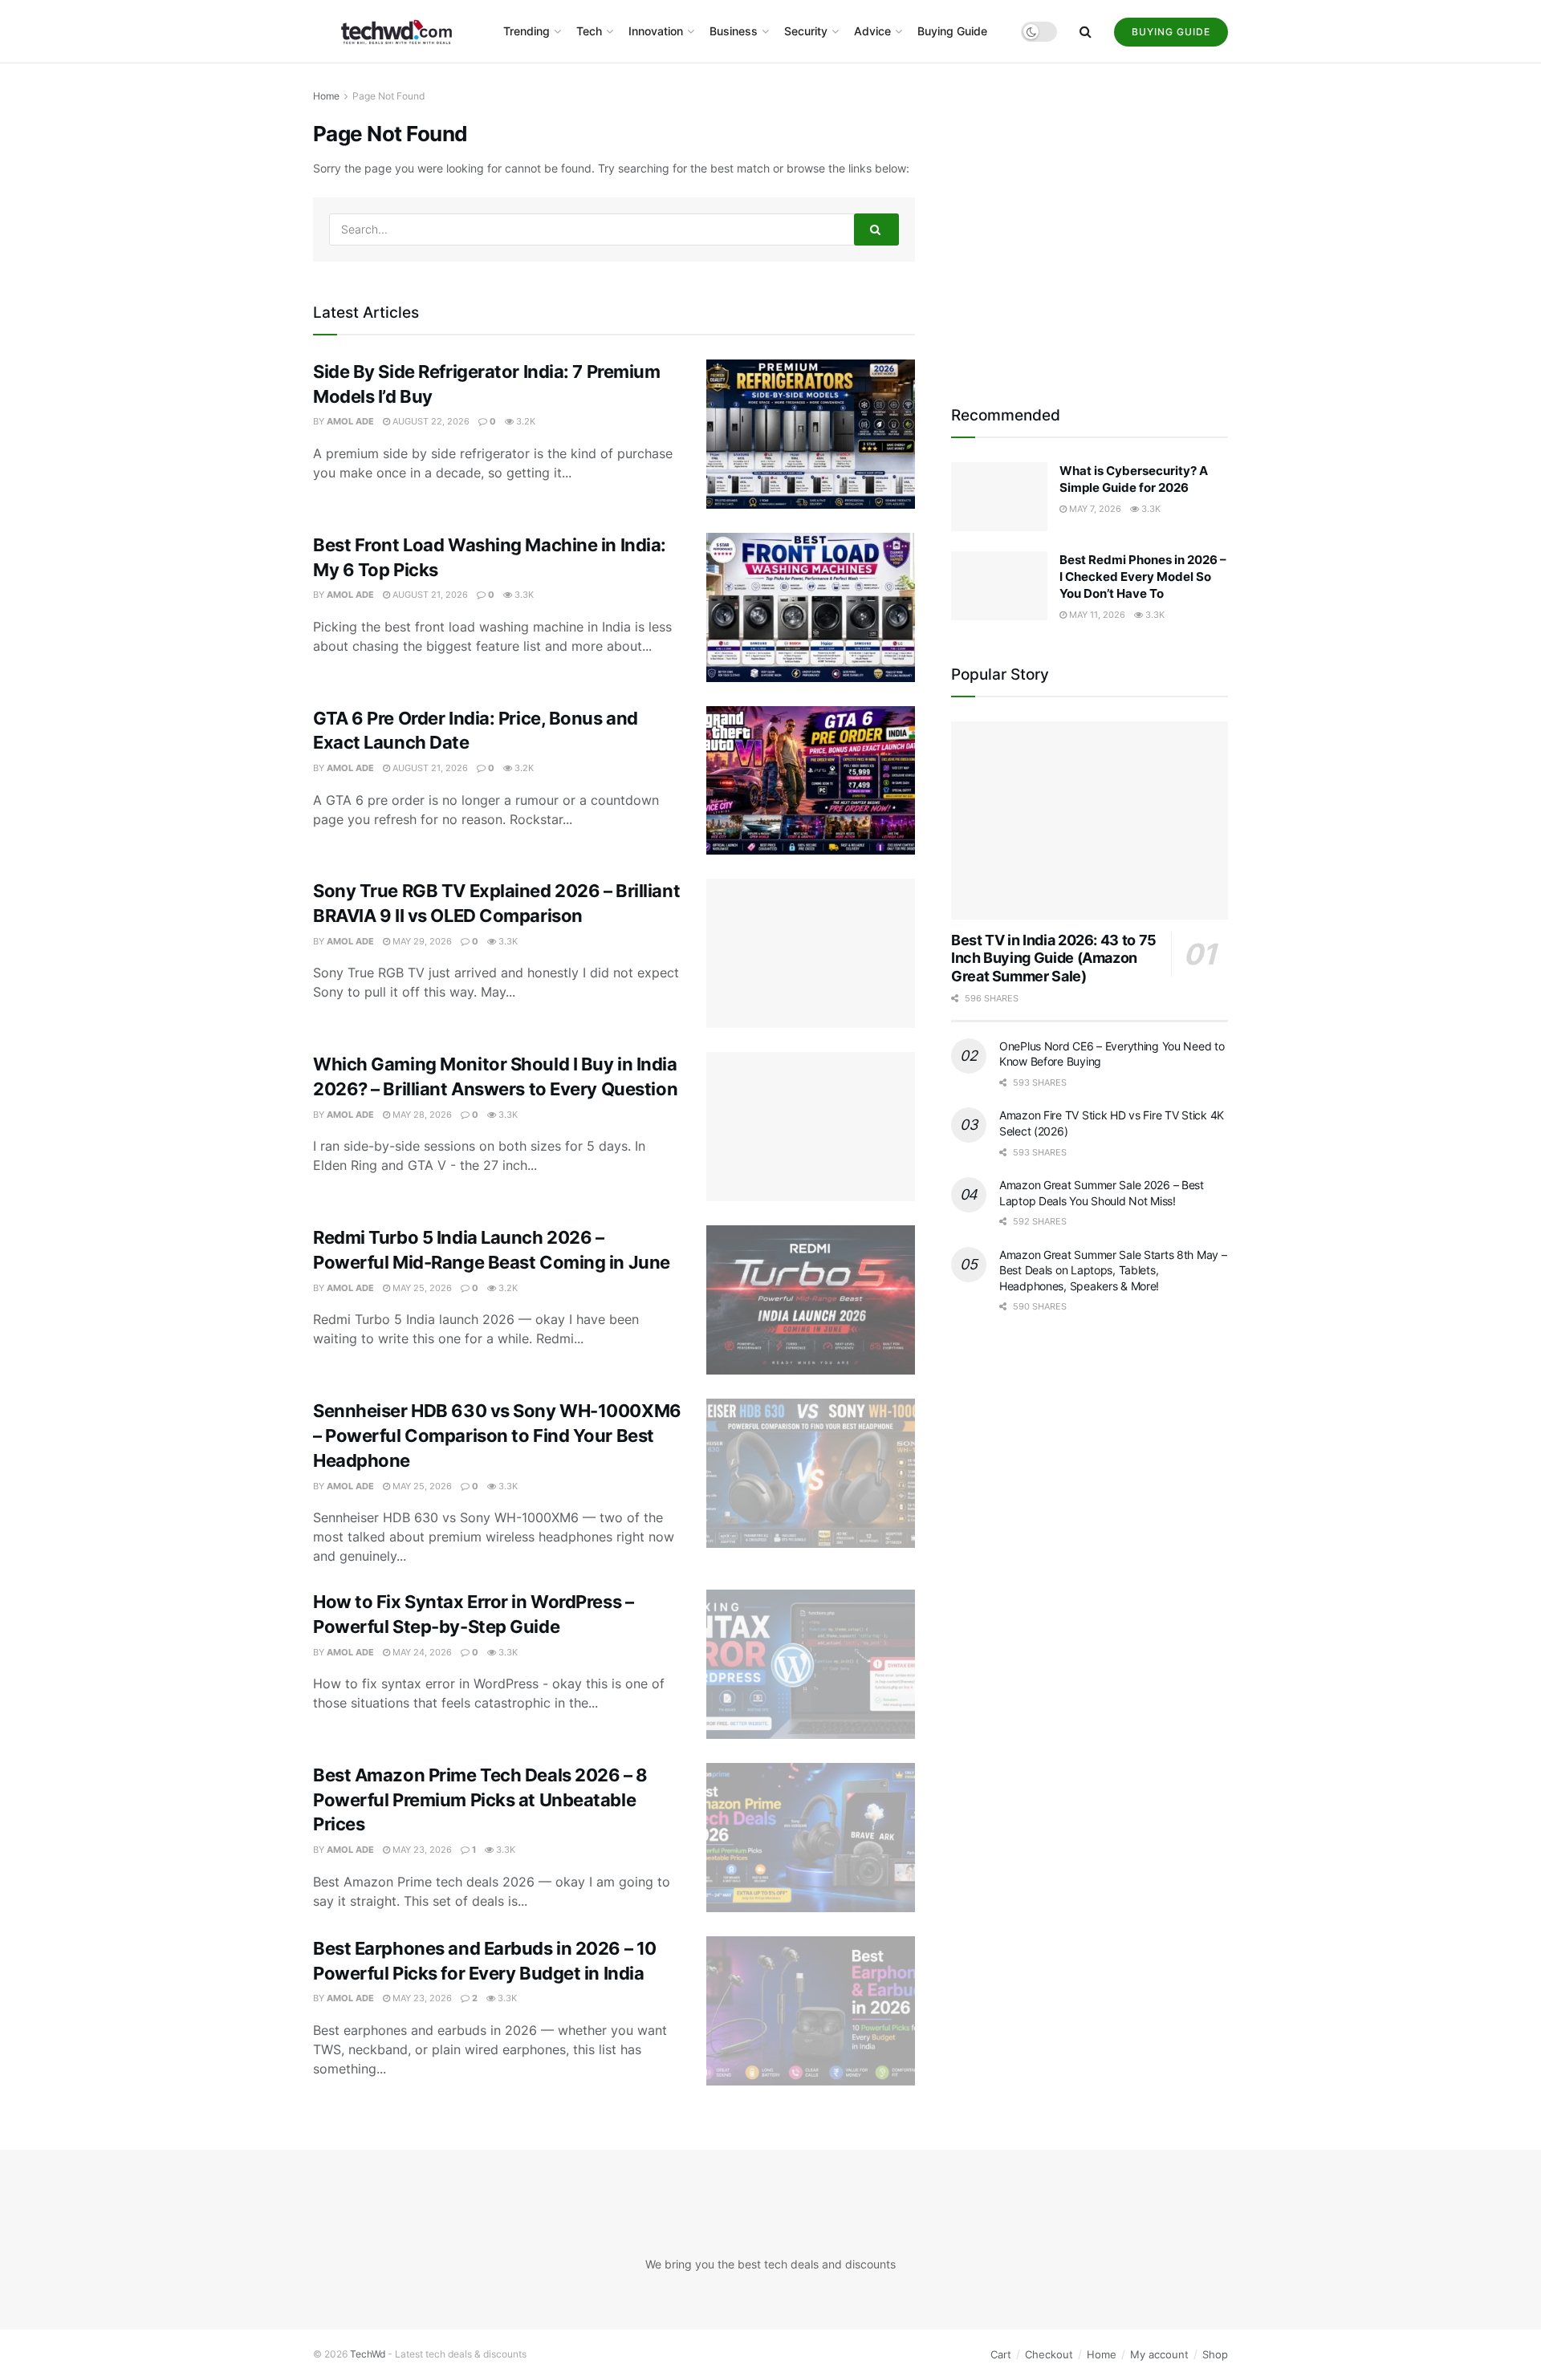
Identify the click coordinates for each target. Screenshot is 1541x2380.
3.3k (523, 595)
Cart (1001, 2365)
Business (734, 31)
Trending (527, 31)
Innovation (656, 31)
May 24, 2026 (421, 1652)
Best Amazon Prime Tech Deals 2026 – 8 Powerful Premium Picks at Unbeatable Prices (480, 1800)
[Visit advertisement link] (1090, 226)
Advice (872, 31)
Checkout (1049, 2365)
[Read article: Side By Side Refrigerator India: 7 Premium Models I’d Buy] (811, 434)
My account (1159, 2365)
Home (326, 96)
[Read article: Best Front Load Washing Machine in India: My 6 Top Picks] (811, 607)
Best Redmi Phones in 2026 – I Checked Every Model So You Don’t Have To (1143, 577)
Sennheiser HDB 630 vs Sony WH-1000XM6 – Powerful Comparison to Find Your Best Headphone (497, 1436)
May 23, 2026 (421, 1850)
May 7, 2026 (1094, 509)
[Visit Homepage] (397, 32)
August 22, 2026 (430, 421)
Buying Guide (952, 31)
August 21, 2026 (429, 595)
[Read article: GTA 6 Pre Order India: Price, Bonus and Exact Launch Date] (811, 781)
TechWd (368, 2364)
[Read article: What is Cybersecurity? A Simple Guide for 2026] (999, 497)
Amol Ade (350, 421)
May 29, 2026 (421, 941)
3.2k (525, 421)
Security (806, 31)
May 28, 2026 (421, 1115)
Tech (589, 31)
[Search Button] (1086, 31)
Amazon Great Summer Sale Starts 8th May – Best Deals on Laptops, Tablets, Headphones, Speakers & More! (1113, 1270)
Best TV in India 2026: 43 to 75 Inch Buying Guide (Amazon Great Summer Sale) (1054, 958)
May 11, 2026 (1096, 615)
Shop (1215, 2365)
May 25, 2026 (421, 1288)
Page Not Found (388, 96)
